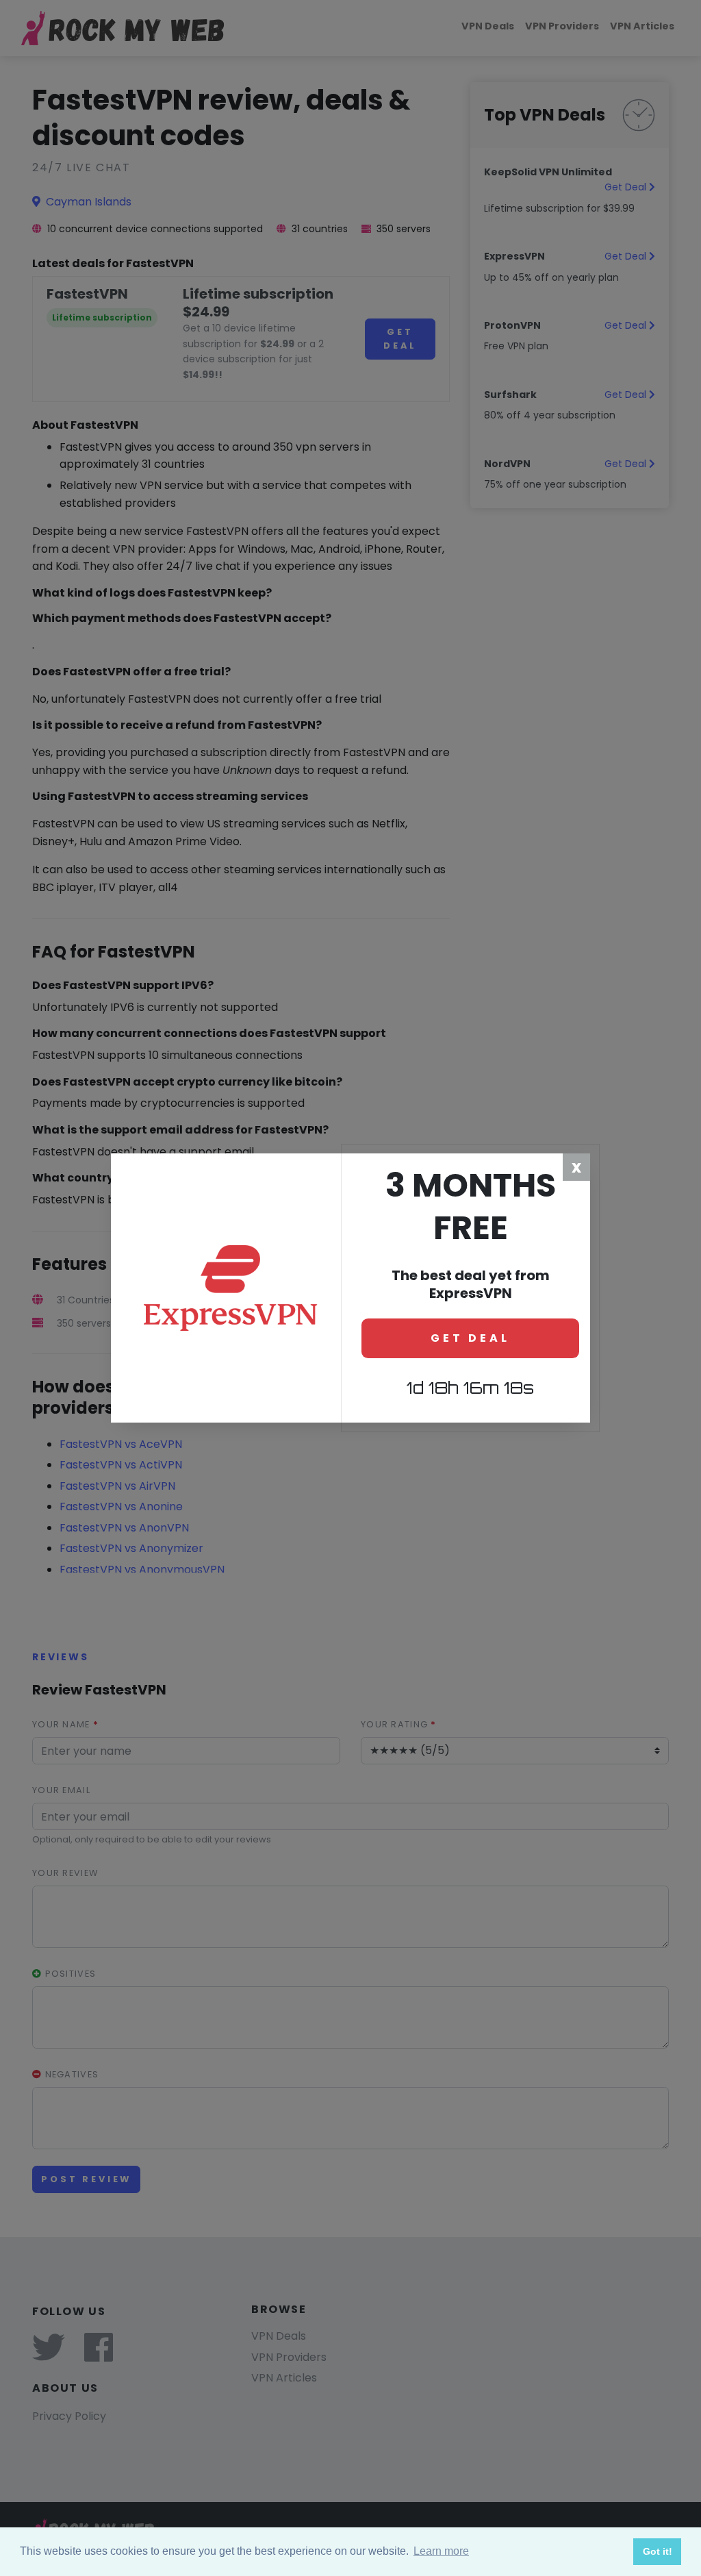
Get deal (470, 1338)
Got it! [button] (658, 2551)
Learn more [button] (441, 2551)
